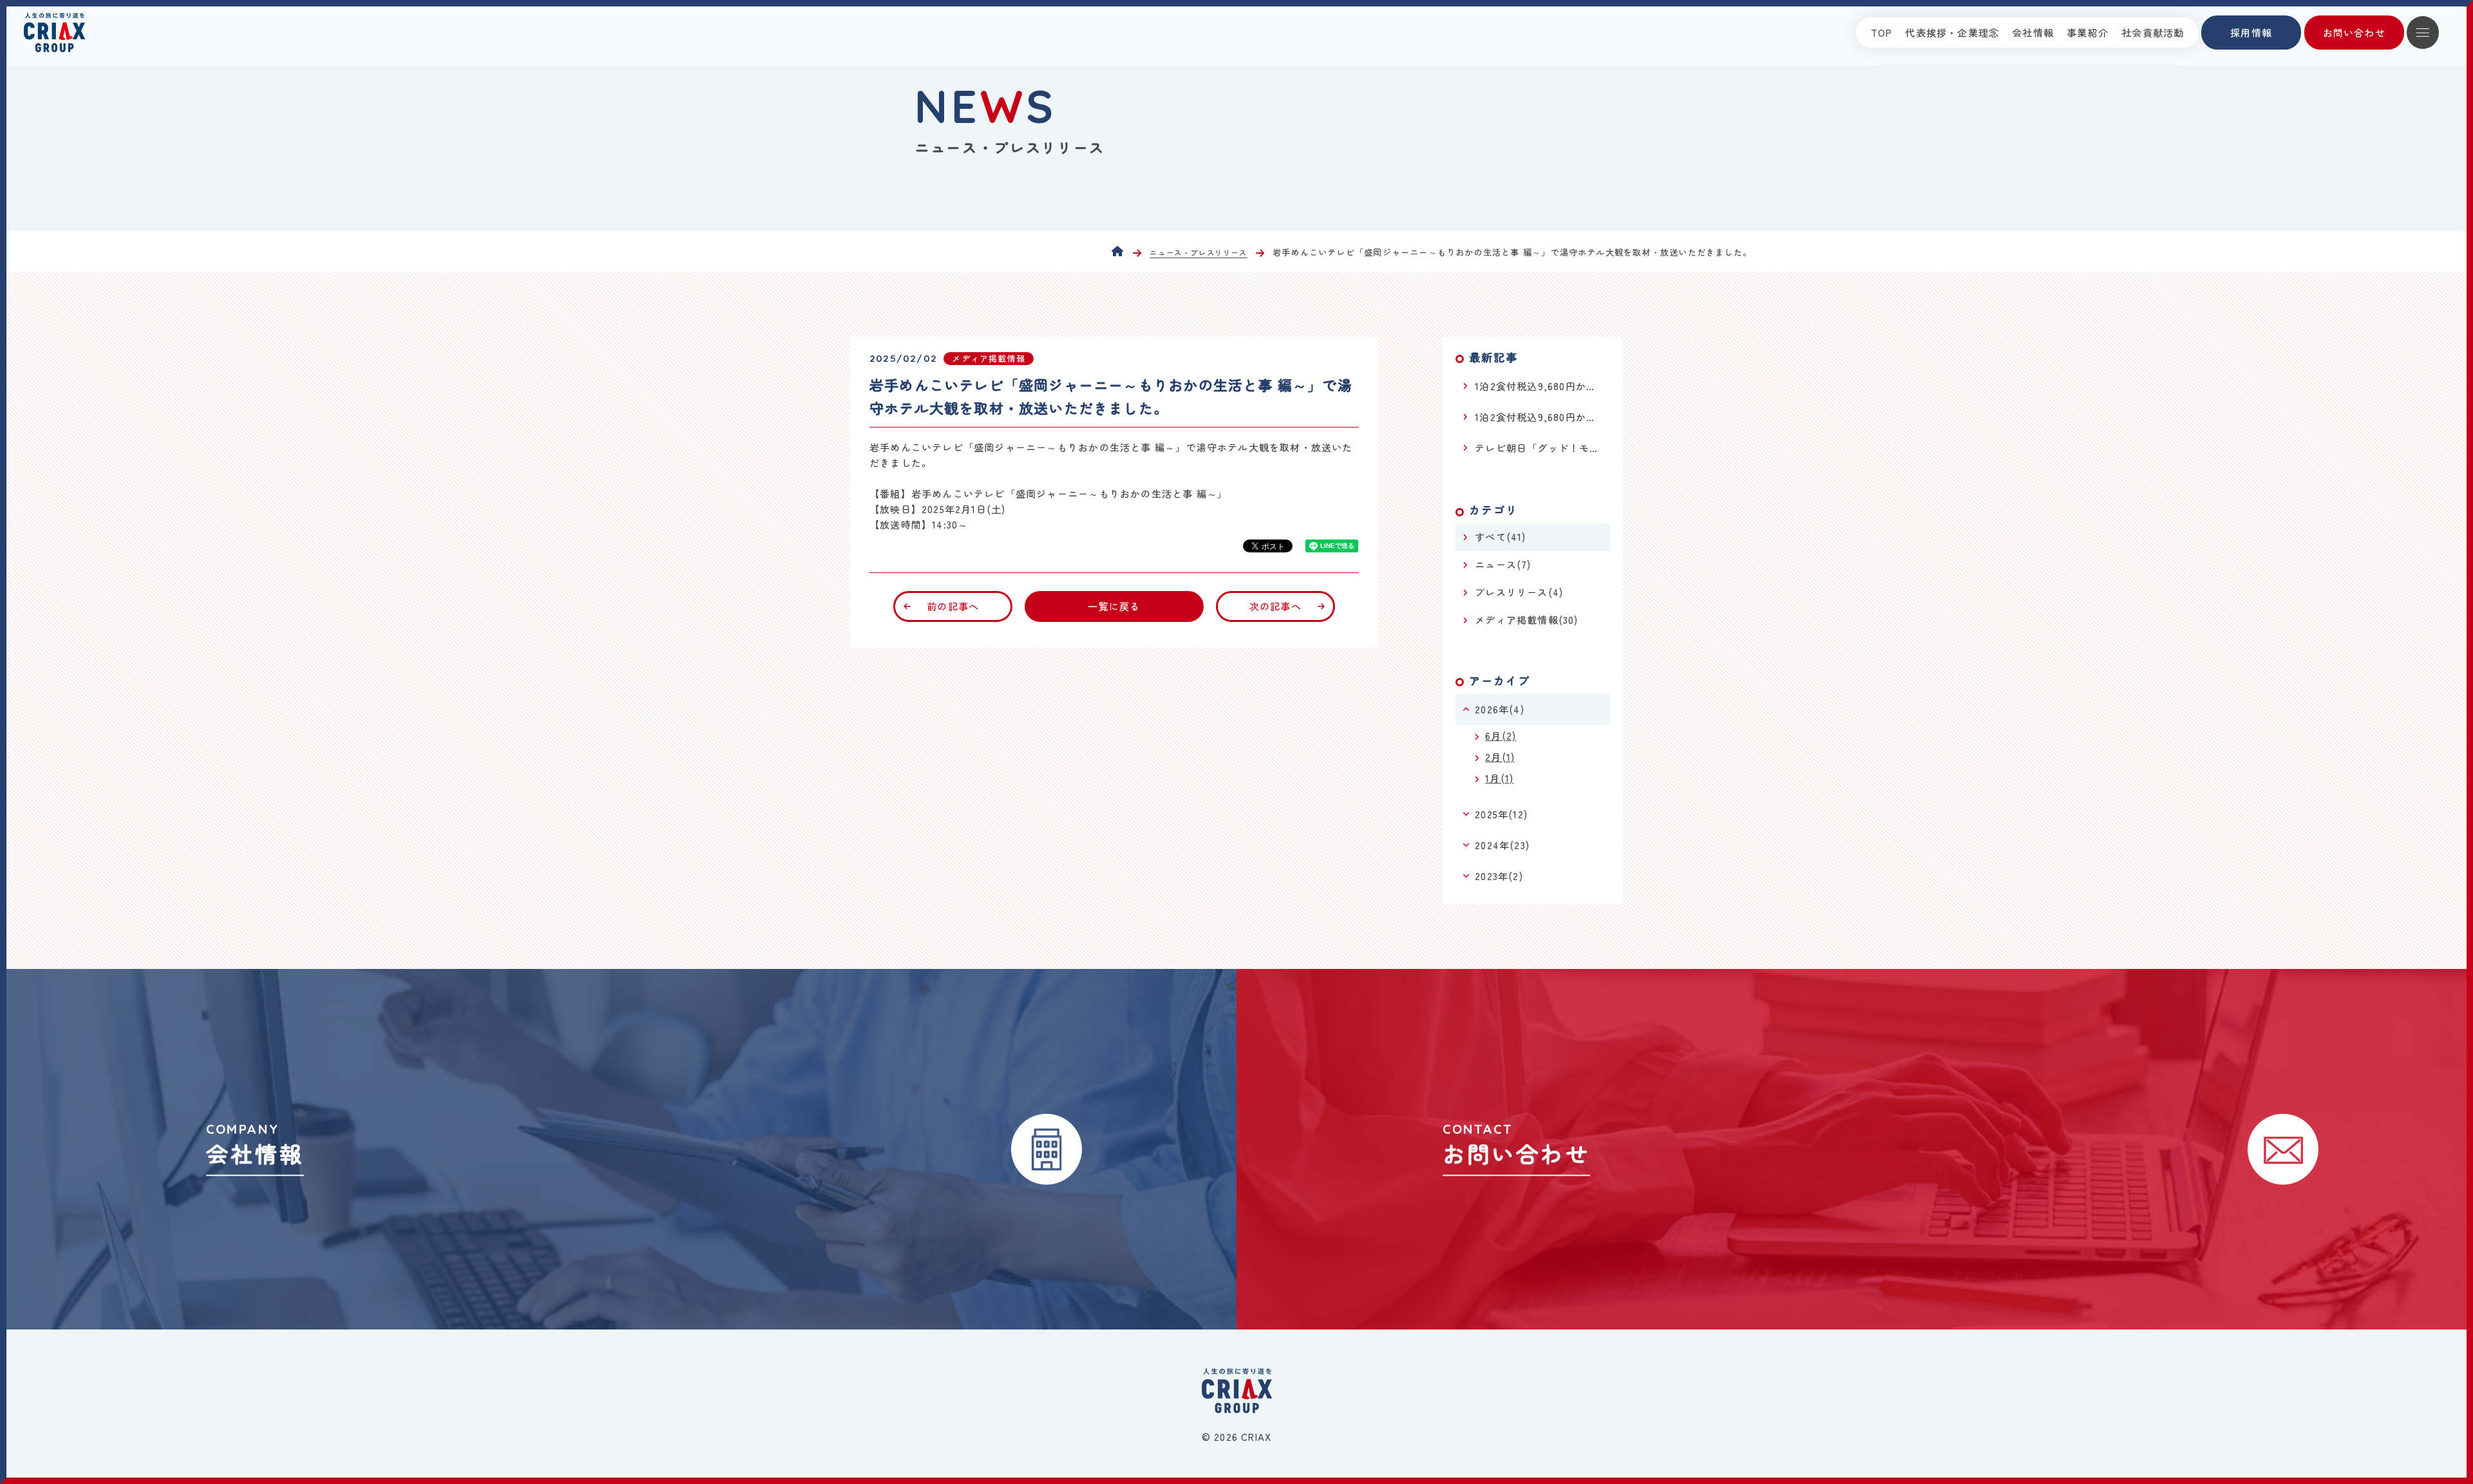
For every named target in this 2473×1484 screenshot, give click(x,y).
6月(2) (1501, 736)
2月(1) (1500, 757)
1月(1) (1499, 778)
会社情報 (2033, 33)
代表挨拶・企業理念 (1952, 33)
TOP (1882, 33)
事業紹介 (2088, 33)
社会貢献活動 (2153, 33)
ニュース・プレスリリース (1198, 253)
